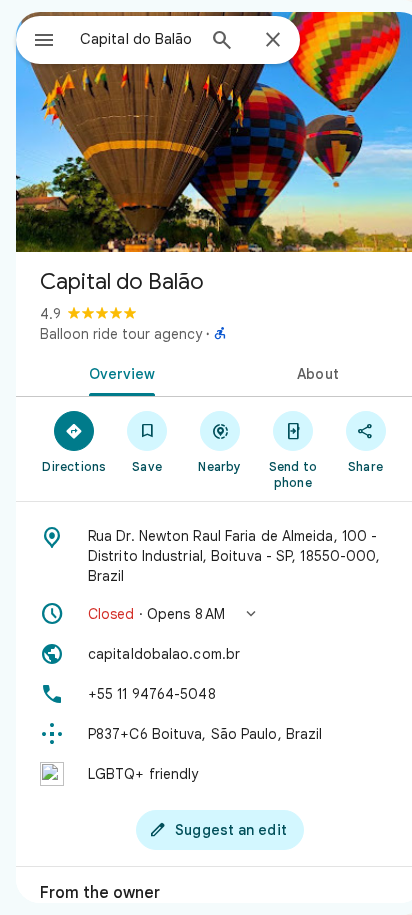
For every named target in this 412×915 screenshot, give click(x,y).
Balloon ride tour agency (121, 334)
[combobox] (137, 39)
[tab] (118, 372)
